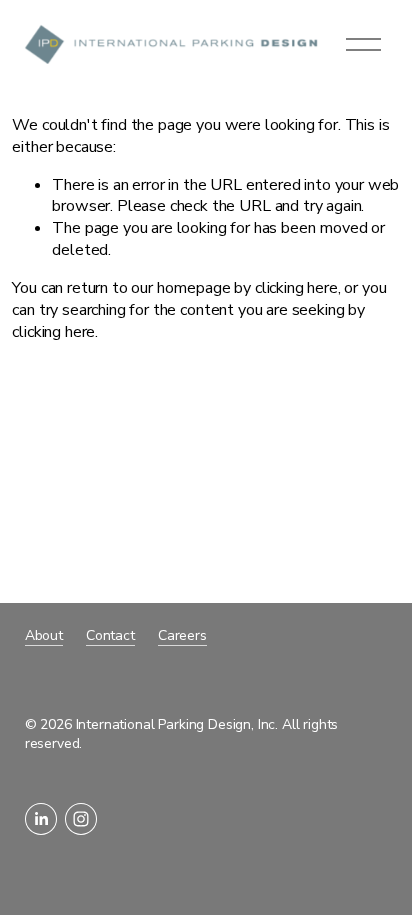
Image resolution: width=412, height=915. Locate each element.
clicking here (296, 288)
